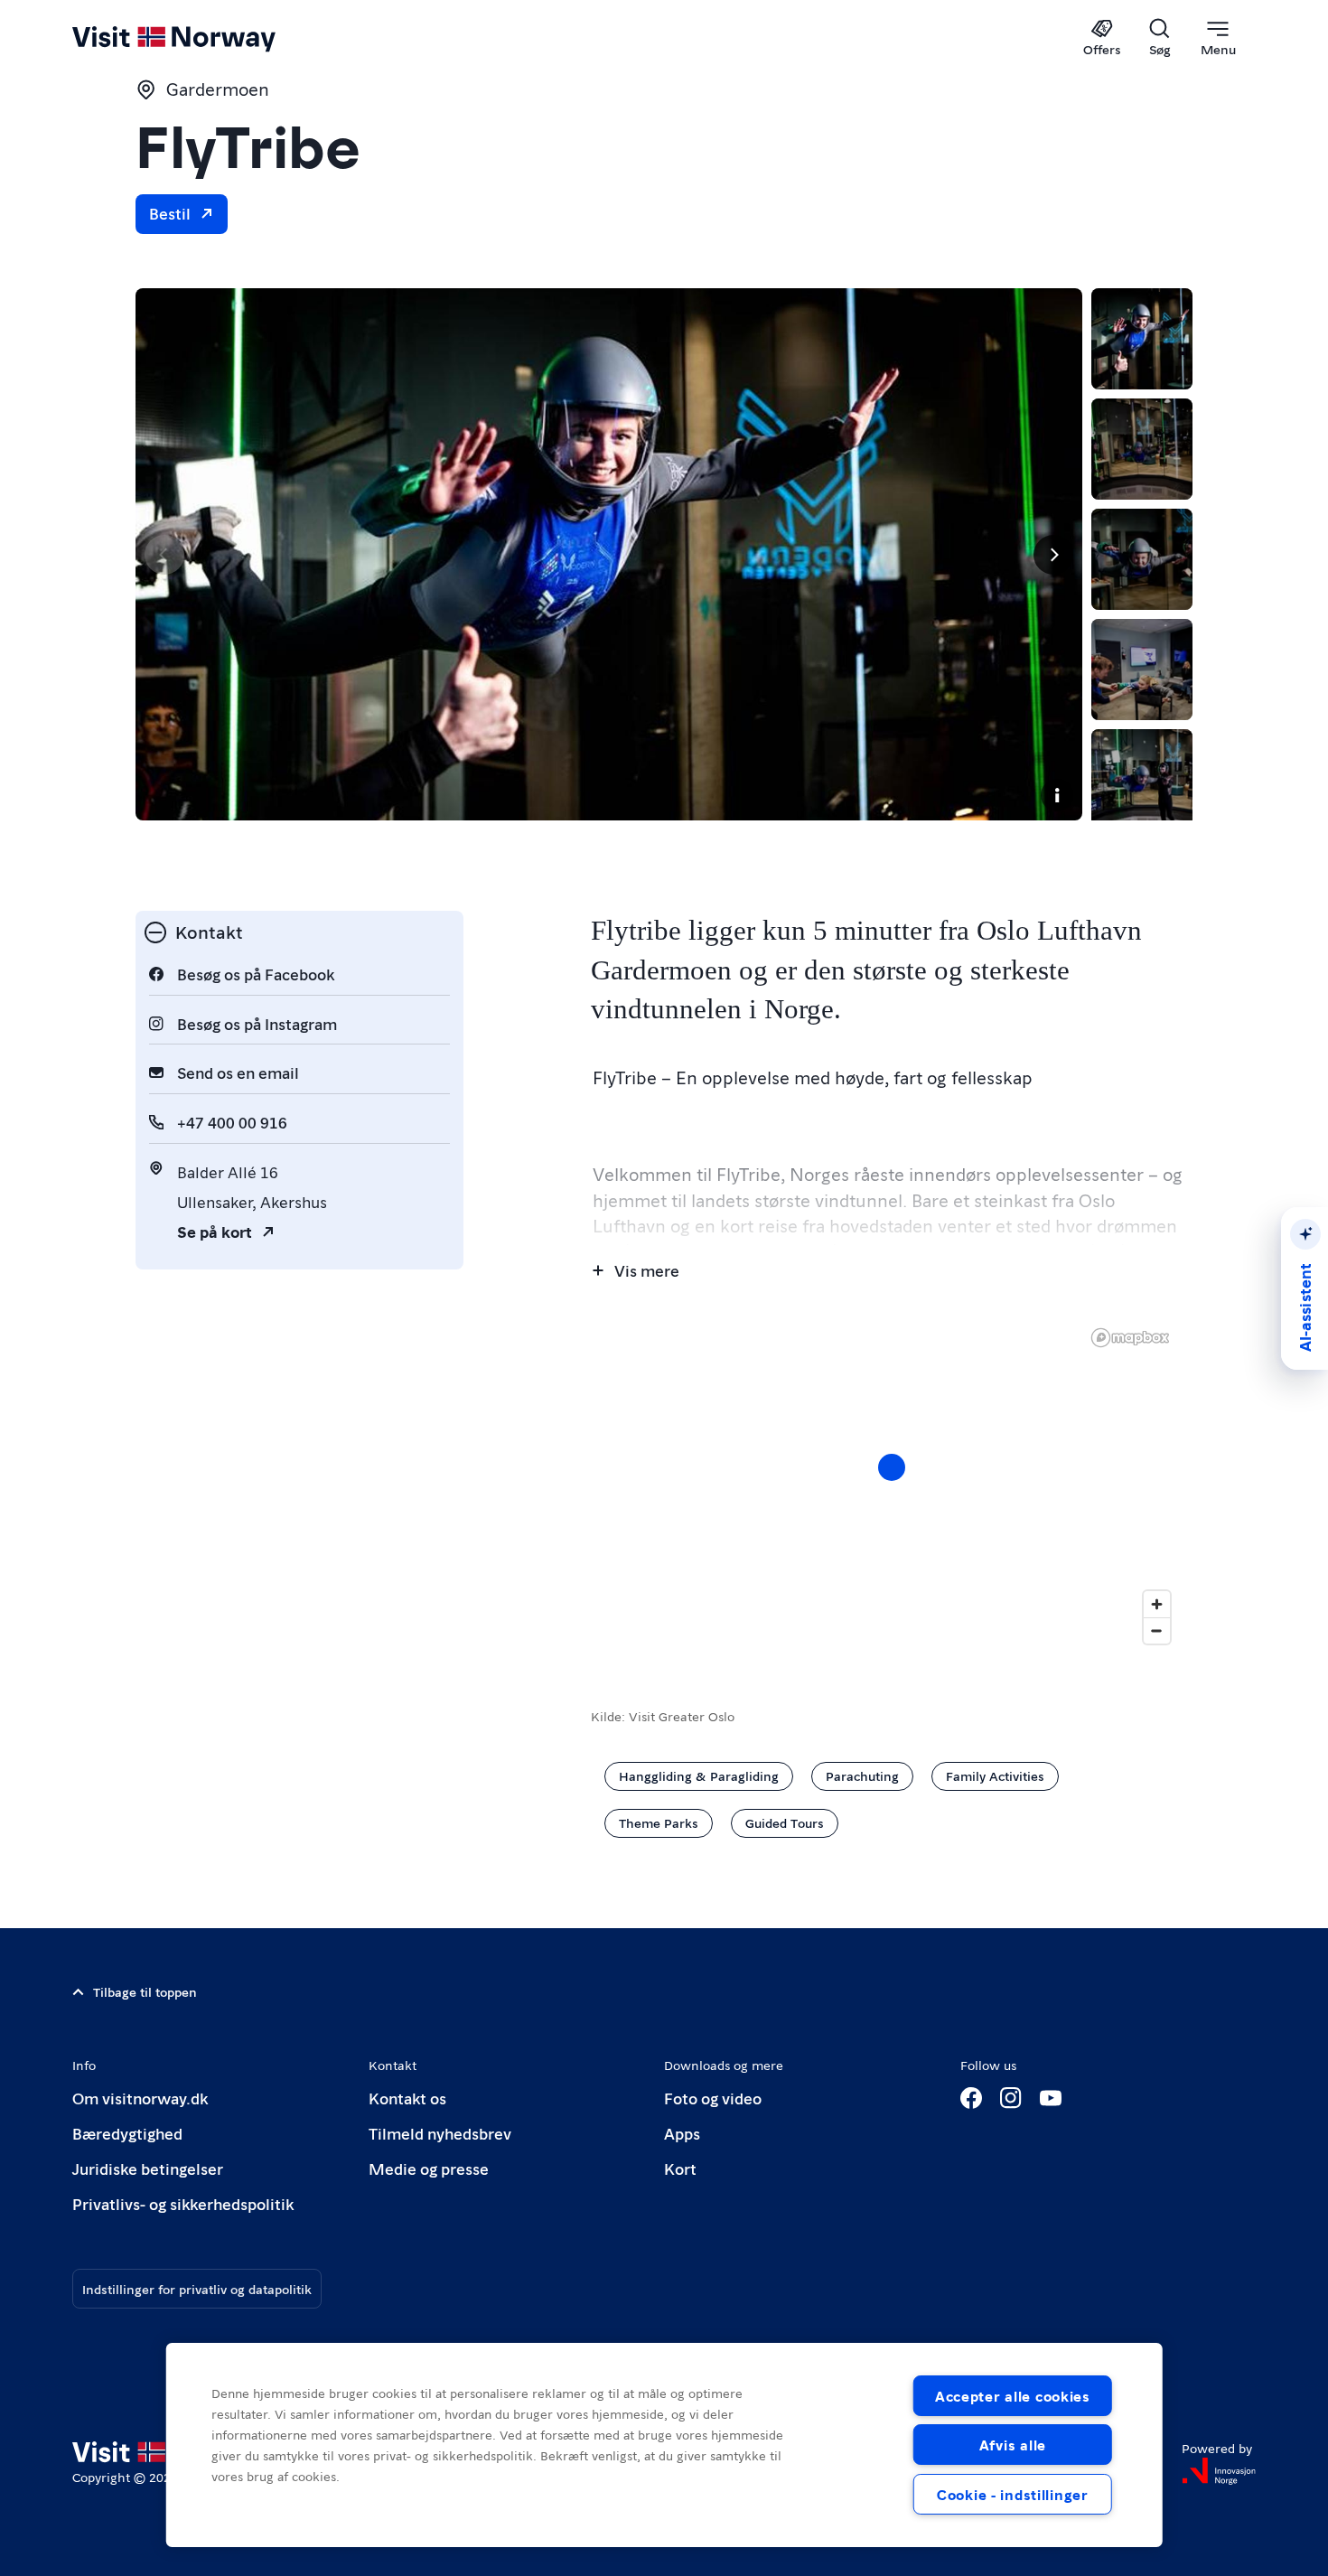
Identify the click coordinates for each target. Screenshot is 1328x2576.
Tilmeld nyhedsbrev (440, 2133)
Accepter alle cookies (1013, 2396)
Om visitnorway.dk (140, 2098)
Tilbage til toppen (145, 1991)
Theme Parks (659, 1822)
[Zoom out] (1157, 1630)
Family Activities (995, 1775)
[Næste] (1053, 555)
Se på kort (215, 1231)
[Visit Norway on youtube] (1051, 2098)
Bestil (170, 213)
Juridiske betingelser (148, 2168)
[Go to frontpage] (204, 38)
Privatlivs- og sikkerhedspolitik (183, 2203)
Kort (680, 2168)
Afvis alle (1013, 2445)
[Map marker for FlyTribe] (892, 1467)
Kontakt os (407, 2098)
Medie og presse (429, 2168)
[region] (892, 1485)
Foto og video (713, 2098)
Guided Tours (785, 1822)
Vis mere (647, 1270)
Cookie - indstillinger (1013, 2494)
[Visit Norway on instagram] (1011, 2098)
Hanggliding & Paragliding (699, 1775)
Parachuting (862, 1775)
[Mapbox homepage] (1130, 1338)
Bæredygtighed (127, 2133)
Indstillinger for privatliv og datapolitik (197, 2289)
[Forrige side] (164, 555)
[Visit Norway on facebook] (971, 2098)
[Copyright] (1057, 795)
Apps (682, 2133)
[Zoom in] (1157, 1604)
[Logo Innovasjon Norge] (1219, 2471)
